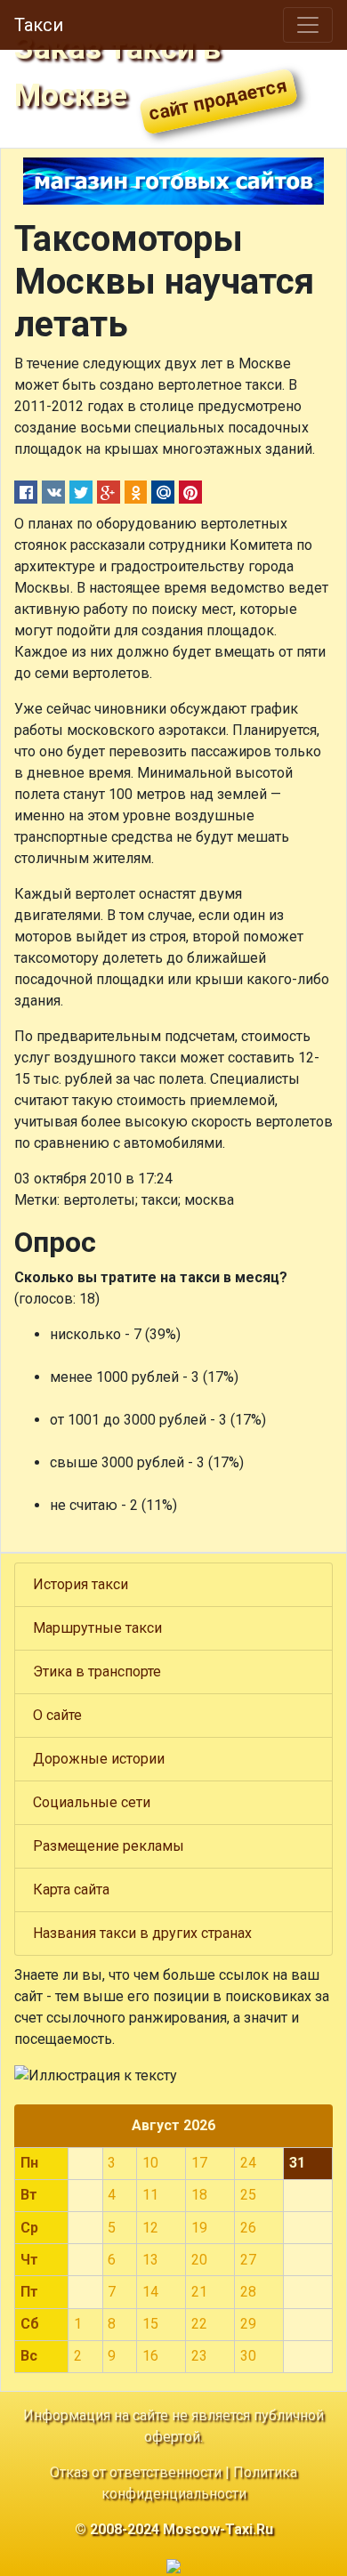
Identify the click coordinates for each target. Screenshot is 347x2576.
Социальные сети (92, 1802)
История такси (81, 1584)
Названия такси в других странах (142, 1933)
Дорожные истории (99, 1759)
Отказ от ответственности (136, 2472)
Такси (39, 25)
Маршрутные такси (97, 1628)
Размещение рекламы (109, 1846)
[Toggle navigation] (308, 25)
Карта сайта (71, 1890)
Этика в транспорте (97, 1672)
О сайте (57, 1715)
